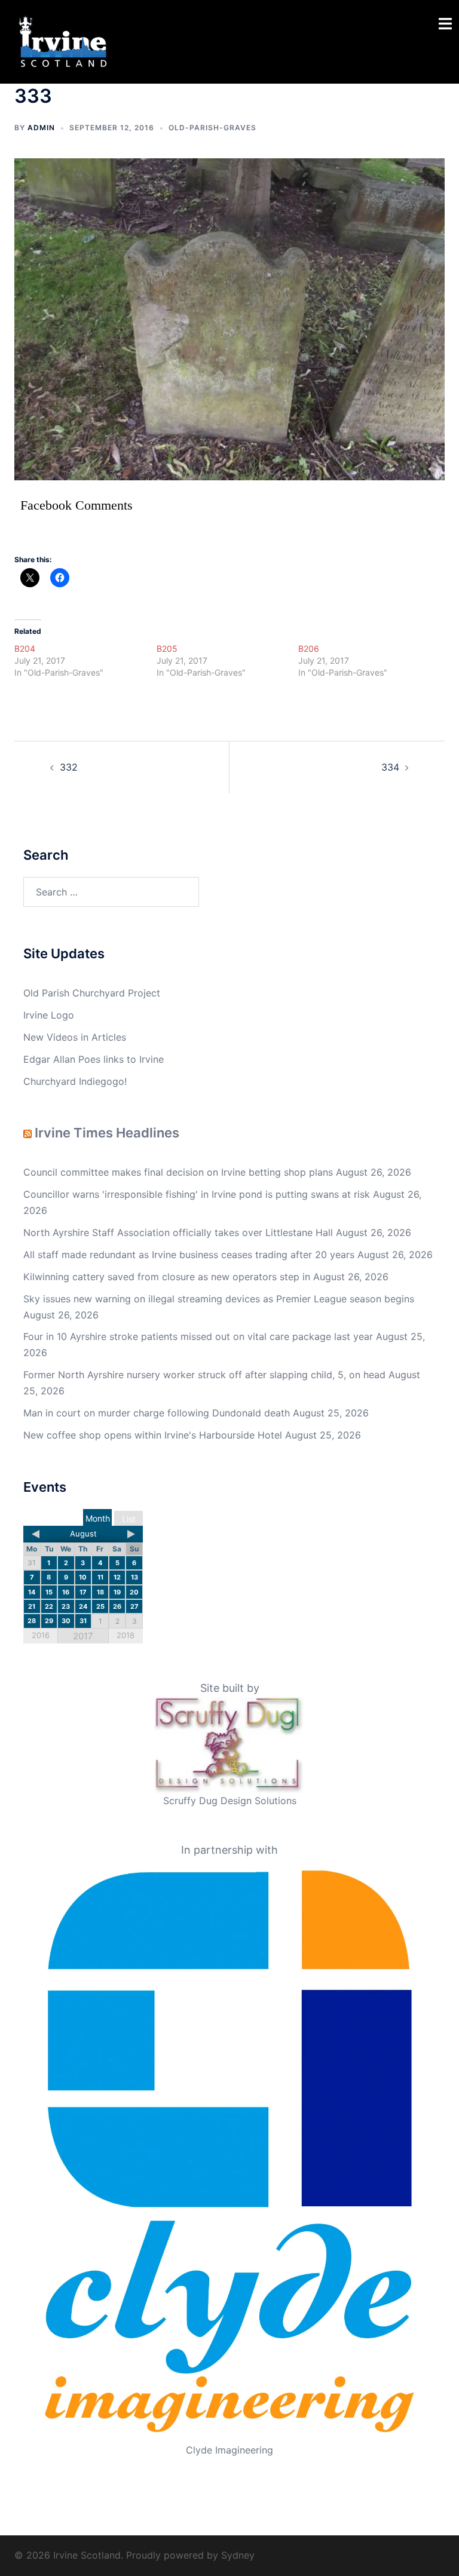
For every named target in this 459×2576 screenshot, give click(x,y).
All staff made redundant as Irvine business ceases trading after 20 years (189, 1255)
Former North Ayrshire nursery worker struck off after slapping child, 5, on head (204, 1375)
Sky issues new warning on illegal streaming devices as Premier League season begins (219, 1299)
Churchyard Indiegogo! (75, 1081)
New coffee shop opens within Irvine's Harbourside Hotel (153, 1435)
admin (41, 128)
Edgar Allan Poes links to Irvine (94, 1059)
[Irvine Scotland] (63, 41)
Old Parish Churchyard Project (92, 993)
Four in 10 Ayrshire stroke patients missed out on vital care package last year (198, 1336)
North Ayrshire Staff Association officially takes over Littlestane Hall (178, 1232)
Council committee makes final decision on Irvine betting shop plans (178, 1172)
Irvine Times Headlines (107, 1133)
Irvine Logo (49, 1015)
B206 (309, 648)
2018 (126, 1635)
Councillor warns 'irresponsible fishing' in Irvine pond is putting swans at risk (197, 1194)
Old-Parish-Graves (212, 128)
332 (69, 767)
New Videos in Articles (75, 1037)
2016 (41, 1635)
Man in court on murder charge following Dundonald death (157, 1413)
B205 (167, 648)
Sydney (238, 2555)
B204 (25, 648)
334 (390, 767)
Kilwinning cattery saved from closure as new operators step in (167, 1277)
